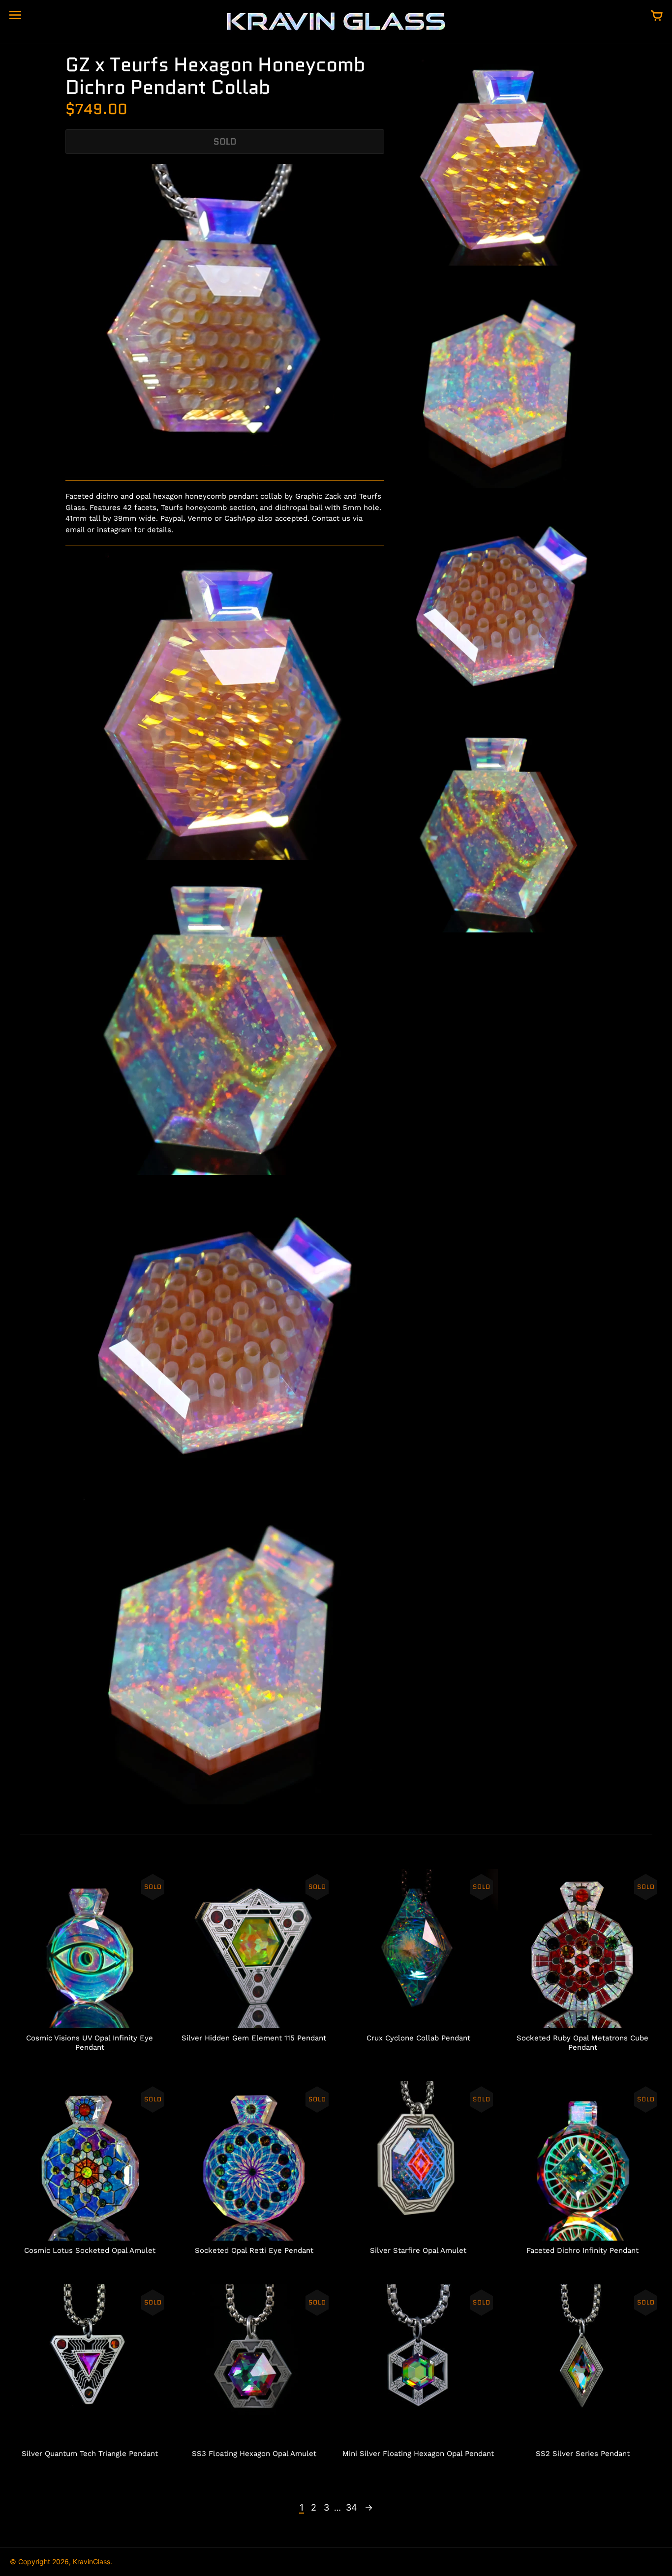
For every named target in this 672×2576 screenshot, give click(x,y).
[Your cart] (657, 16)
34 (351, 2507)
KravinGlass (92, 2561)
